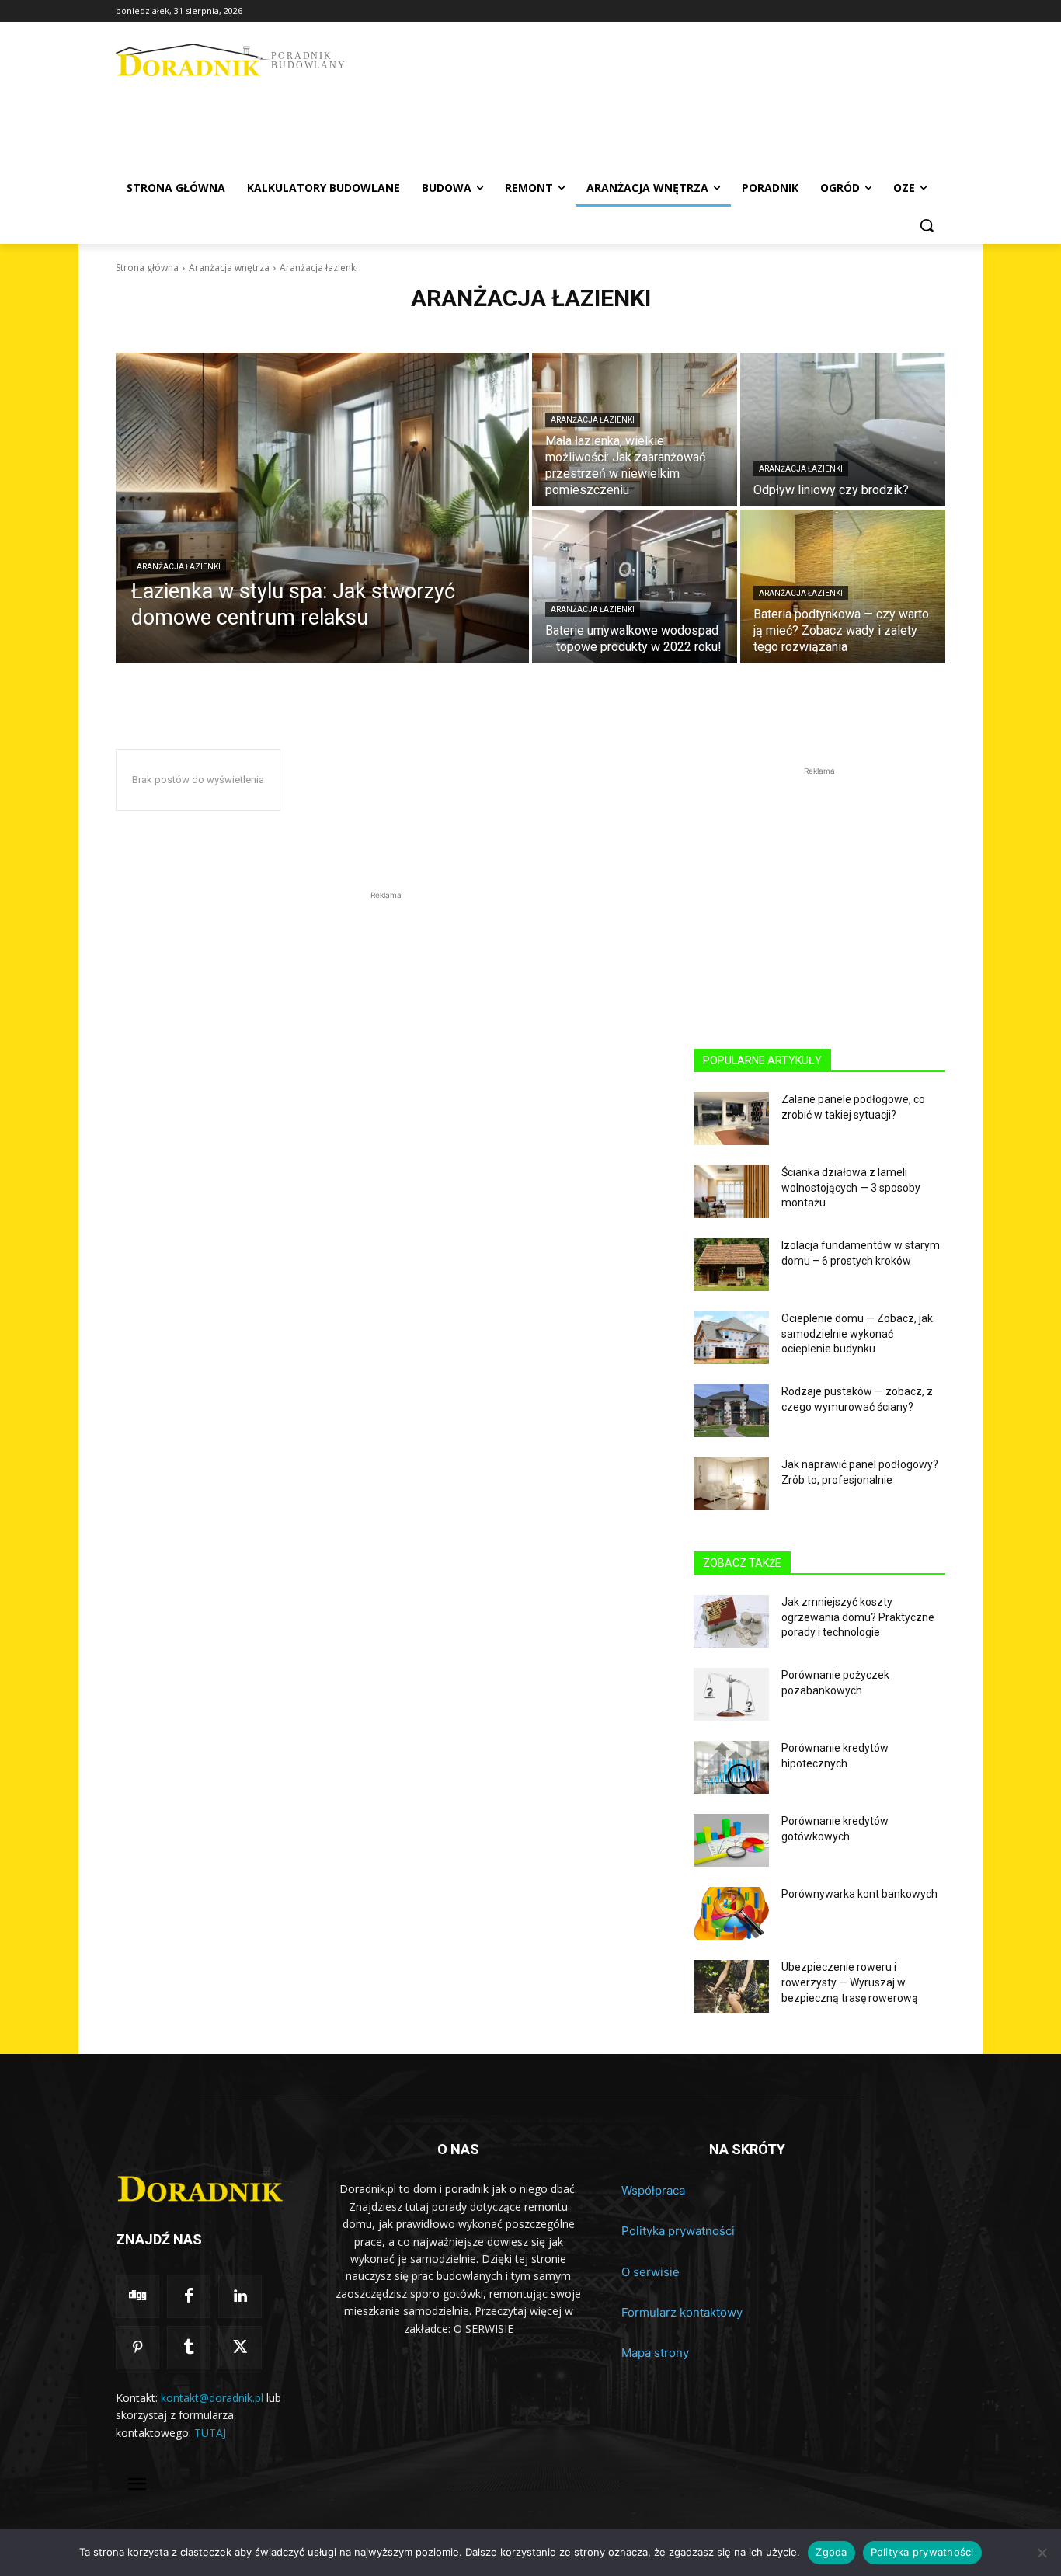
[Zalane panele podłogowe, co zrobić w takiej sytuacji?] (731, 1119)
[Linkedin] (240, 2296)
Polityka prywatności (678, 2231)
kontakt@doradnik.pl (212, 2398)
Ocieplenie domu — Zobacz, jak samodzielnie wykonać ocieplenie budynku (857, 1333)
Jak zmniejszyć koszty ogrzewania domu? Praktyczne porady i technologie (858, 1617)
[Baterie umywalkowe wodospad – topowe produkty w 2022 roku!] (635, 587)
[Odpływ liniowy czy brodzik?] (843, 430)
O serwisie (651, 2272)
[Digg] (137, 2296)
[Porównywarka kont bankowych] (731, 1913)
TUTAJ (210, 2433)
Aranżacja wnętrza (229, 268)
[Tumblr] (189, 2348)
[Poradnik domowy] (205, 2183)
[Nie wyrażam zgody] (1042, 2553)
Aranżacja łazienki (179, 567)
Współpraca (653, 2190)
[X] (240, 2348)
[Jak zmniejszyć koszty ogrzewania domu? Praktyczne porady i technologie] (731, 1621)
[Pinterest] (137, 2348)
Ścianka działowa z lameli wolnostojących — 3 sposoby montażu (851, 1187)
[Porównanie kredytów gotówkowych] (731, 1840)
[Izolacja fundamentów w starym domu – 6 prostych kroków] (731, 1265)
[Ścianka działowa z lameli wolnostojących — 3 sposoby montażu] (731, 1192)
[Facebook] (189, 2296)
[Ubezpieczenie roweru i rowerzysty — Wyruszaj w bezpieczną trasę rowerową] (731, 1986)
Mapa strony (655, 2353)
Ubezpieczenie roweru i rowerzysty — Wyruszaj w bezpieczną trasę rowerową (850, 1982)
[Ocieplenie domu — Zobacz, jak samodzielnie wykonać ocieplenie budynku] (731, 1338)
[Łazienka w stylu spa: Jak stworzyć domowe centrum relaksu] (322, 508)
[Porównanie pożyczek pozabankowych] (731, 1694)
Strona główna (147, 268)
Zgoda (831, 2552)
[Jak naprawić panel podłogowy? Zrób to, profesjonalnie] (731, 1484)
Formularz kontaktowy (682, 2312)
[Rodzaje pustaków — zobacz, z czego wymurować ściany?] (731, 1411)
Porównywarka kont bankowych (859, 1894)
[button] (927, 225)
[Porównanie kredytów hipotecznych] (731, 1767)
